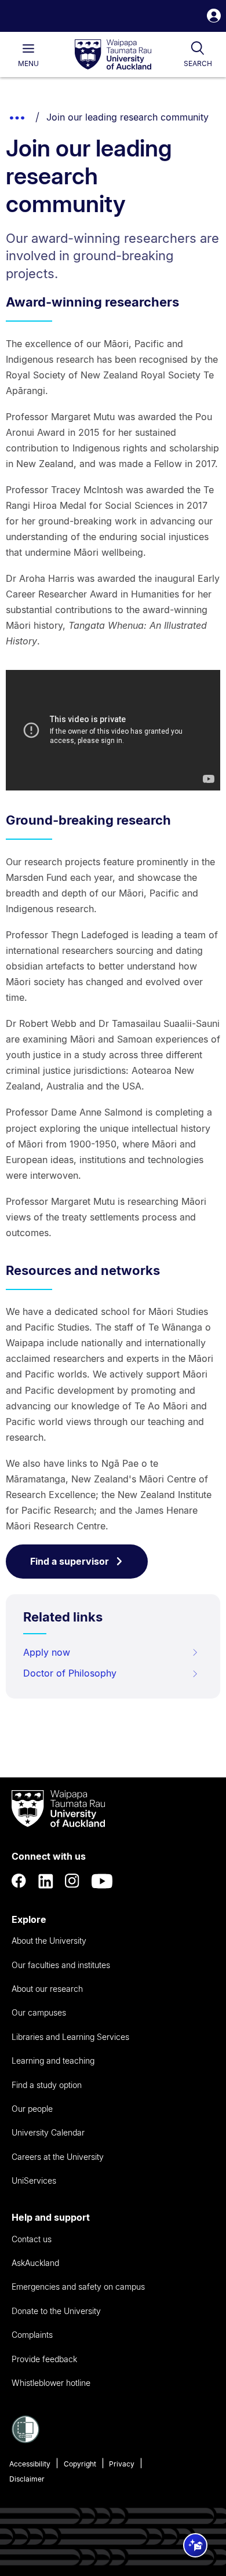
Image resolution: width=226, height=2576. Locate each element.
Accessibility (30, 2464)
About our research (47, 1989)
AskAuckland (35, 2263)
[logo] (113, 55)
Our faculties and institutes (61, 1965)
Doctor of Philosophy (70, 1673)
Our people (32, 2109)
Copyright (80, 2464)
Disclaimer (27, 2479)
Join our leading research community (127, 117)
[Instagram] (72, 1881)
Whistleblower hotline (51, 2383)
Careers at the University (58, 2157)
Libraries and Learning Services (70, 2037)
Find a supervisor (70, 1561)
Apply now (47, 1652)
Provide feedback (44, 2359)
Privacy (122, 2464)
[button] (214, 17)
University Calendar (48, 2132)
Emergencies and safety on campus (78, 2287)
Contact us (32, 2239)
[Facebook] (19, 1881)
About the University (49, 1941)
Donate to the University (56, 2311)
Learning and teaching (53, 2061)
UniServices (34, 2180)
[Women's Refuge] (25, 2440)
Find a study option (47, 2085)
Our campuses (39, 2012)
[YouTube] (102, 1881)
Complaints (32, 2335)
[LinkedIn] (46, 1881)
